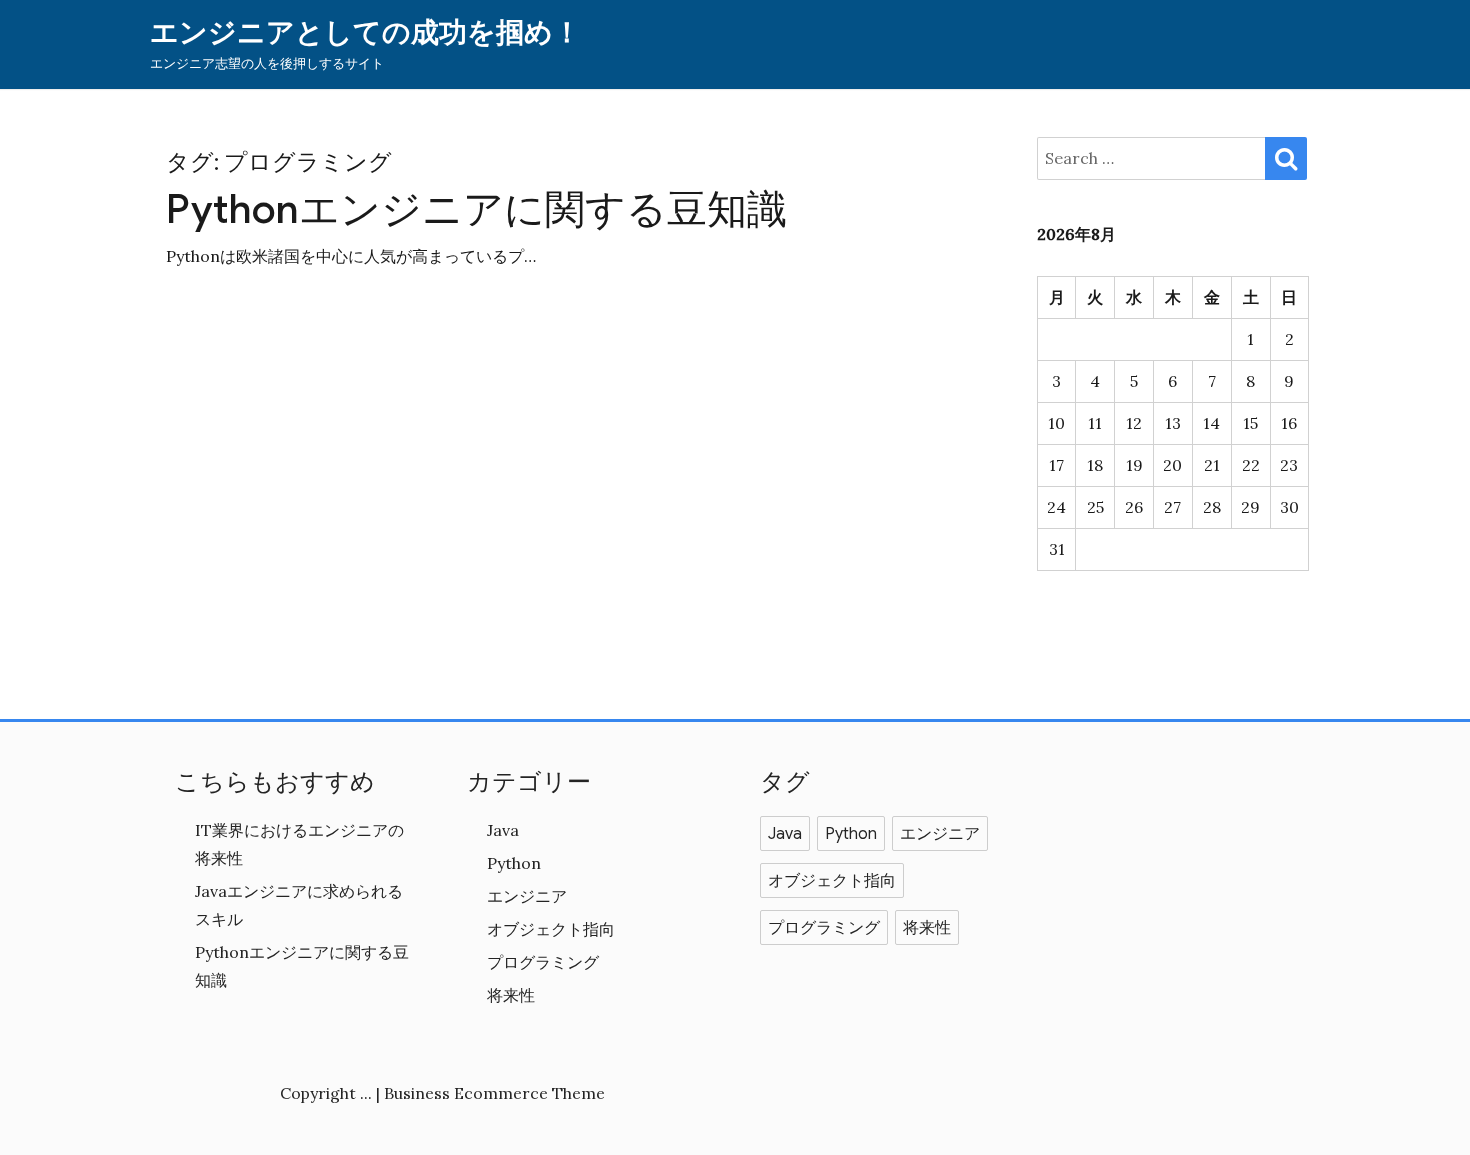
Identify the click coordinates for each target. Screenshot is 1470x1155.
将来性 (511, 995)
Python (514, 863)
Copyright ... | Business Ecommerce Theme (442, 1093)
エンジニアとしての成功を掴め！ (365, 32)
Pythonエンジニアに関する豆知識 (476, 209)
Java (503, 830)
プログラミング (543, 962)
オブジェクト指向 (551, 929)
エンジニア (527, 896)
